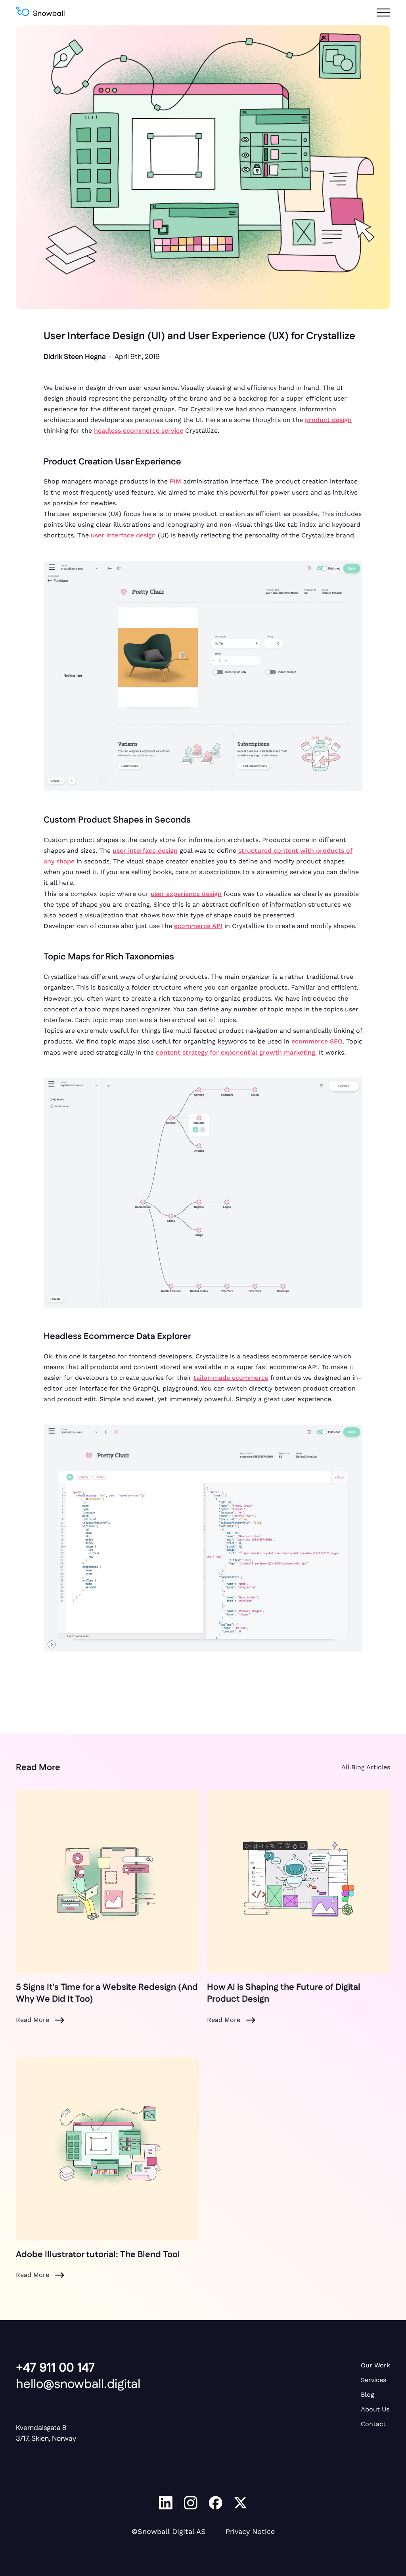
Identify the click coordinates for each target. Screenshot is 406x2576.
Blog (368, 2395)
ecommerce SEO (317, 1041)
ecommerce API (198, 926)
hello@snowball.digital (78, 2384)
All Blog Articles (366, 1767)
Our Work (375, 2365)
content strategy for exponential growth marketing (236, 1052)
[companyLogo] (40, 13)
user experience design (186, 894)
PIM (175, 481)
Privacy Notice (250, 2531)
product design (328, 420)
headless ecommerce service (139, 431)
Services (373, 2380)
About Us (375, 2409)
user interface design (123, 535)
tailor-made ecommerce (231, 1378)
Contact (373, 2424)
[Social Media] (166, 2504)
